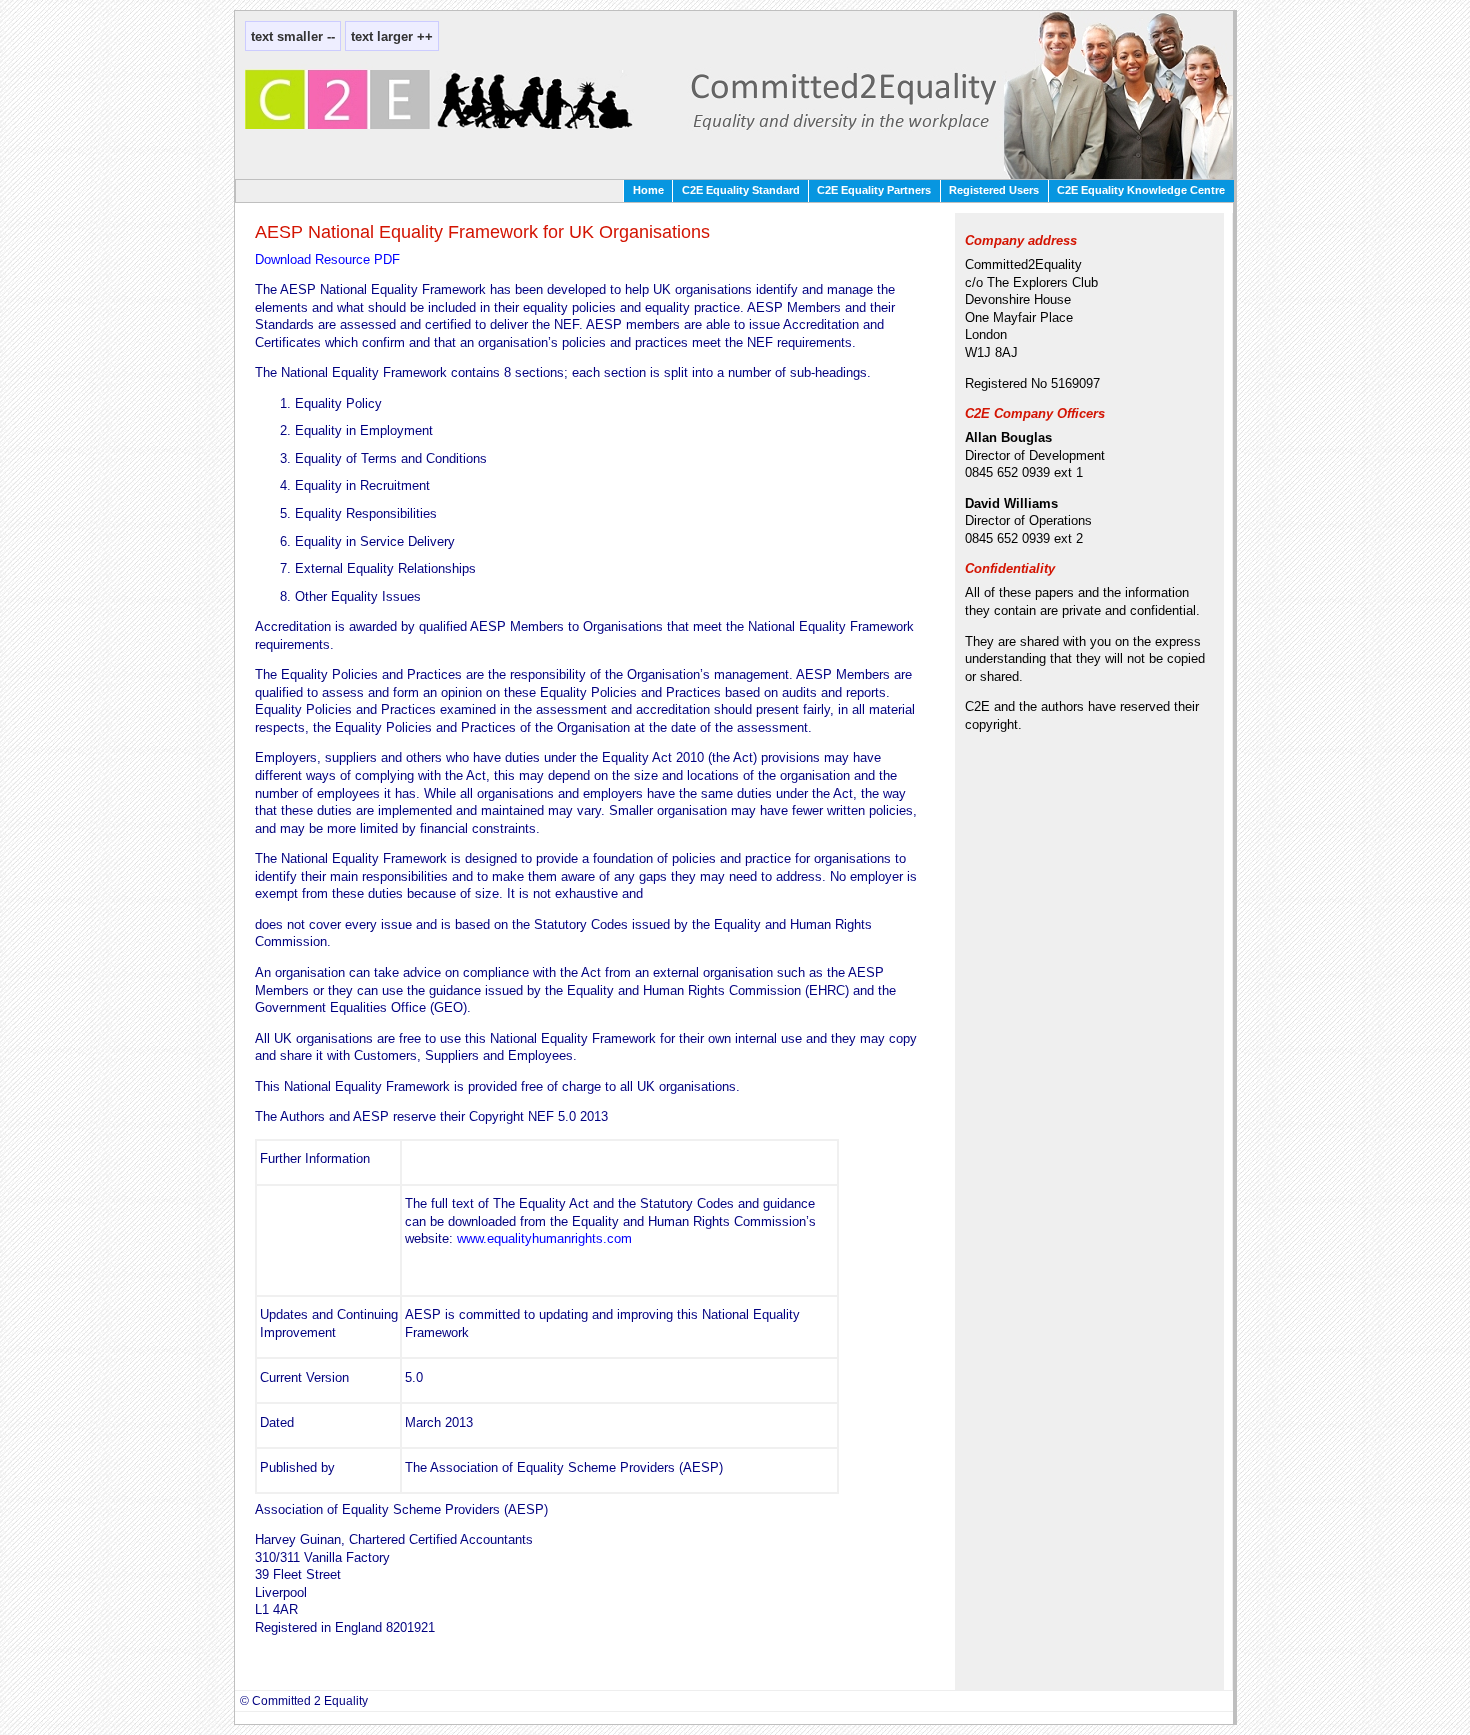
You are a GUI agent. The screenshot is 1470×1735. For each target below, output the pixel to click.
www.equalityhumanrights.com (544, 1238)
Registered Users (994, 190)
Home (648, 190)
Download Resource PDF (327, 259)
